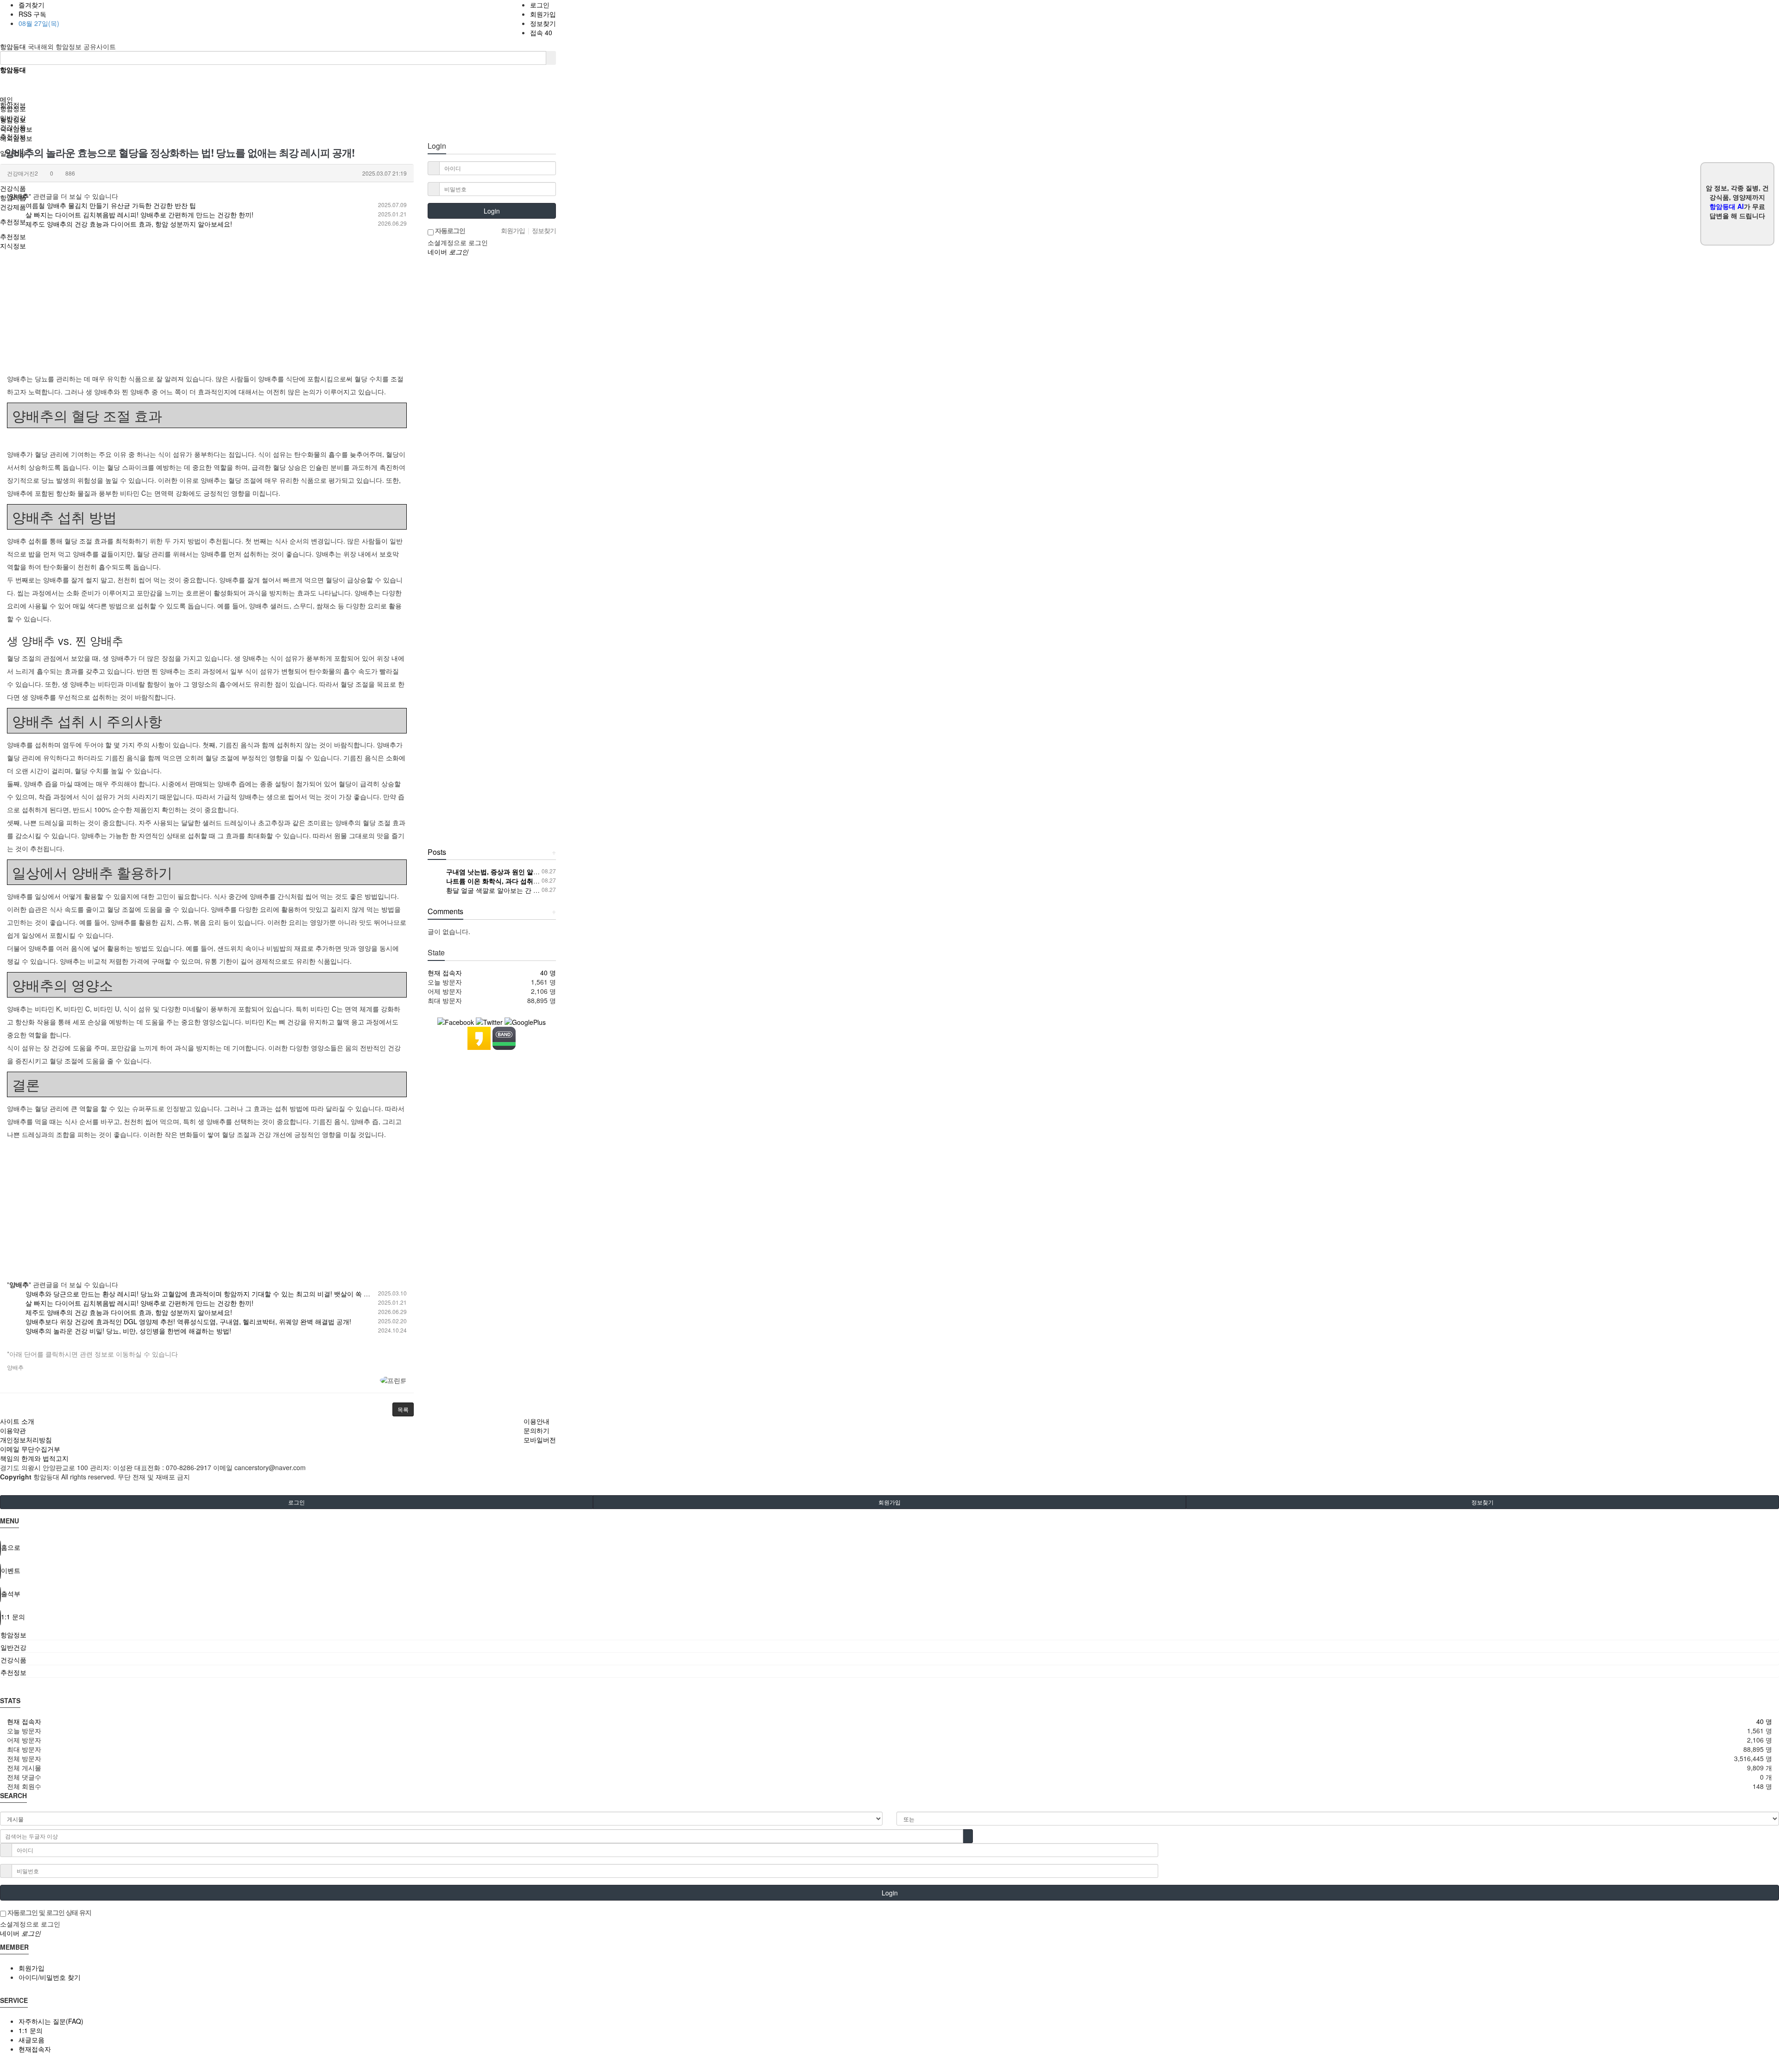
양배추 (15, 1367)
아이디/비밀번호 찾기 (50, 1977)
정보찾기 (543, 23)
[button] (403, 1409)
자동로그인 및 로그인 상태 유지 (49, 1912)
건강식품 (13, 127)
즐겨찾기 (32, 5)
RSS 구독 (32, 14)
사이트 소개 (17, 1421)
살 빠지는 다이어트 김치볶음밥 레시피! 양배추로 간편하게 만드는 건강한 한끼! (139, 215)
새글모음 (32, 2040)
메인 (6, 99)
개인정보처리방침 (26, 1440)
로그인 (540, 5)
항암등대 (14, 46)
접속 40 (541, 32)
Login (492, 211)
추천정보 (13, 136)
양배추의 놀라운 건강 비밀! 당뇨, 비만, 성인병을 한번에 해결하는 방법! (128, 1331)
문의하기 (536, 1430)
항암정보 (13, 108)
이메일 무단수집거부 (30, 1449)
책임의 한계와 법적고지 (34, 1458)
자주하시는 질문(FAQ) (51, 2021)
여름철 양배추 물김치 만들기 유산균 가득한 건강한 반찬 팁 (111, 205)
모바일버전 (540, 1440)
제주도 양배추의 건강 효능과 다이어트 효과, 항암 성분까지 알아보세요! (129, 224)
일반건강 (13, 118)
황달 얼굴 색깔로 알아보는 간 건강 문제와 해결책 (517, 890)
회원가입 (543, 14)
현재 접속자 (445, 973)
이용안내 (536, 1421)
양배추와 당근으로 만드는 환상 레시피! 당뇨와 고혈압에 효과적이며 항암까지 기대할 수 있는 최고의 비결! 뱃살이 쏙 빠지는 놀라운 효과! (223, 1294)
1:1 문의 (31, 2030)
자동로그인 (449, 230)
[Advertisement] (207, 307)
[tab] (889, 1635)
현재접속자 (35, 2049)
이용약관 (13, 1430)
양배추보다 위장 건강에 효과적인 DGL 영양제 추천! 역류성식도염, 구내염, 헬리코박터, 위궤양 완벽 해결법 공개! (188, 1321)
